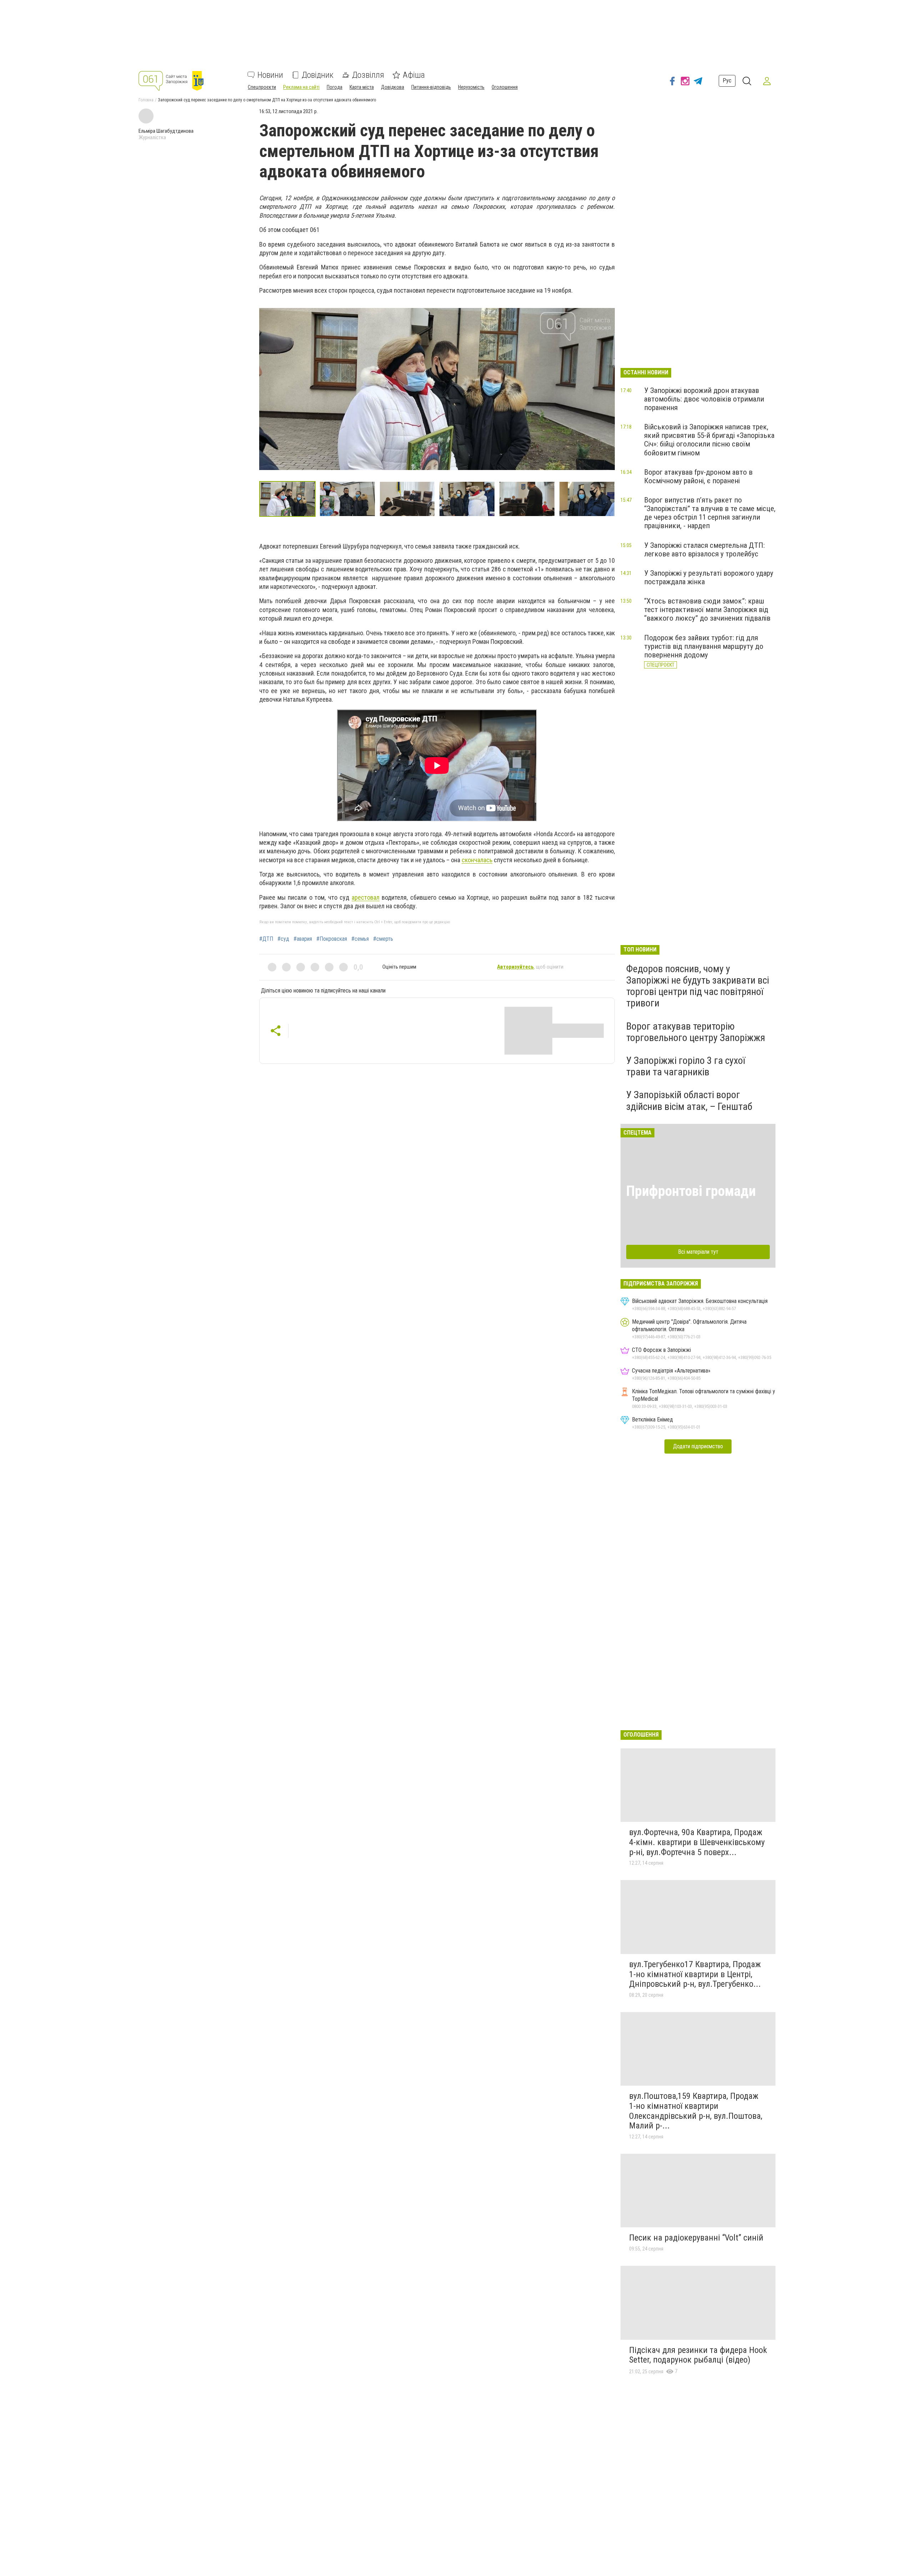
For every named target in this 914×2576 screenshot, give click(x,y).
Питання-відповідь (431, 87)
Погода (335, 87)
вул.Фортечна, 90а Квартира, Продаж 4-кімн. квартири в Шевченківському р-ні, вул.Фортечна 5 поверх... (697, 1842)
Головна (146, 100)
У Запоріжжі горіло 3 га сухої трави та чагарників (686, 1066)
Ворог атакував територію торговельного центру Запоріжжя (696, 1032)
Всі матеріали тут (698, 1252)
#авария (303, 939)
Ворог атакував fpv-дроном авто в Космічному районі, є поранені (698, 476)
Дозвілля (368, 75)
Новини (270, 75)
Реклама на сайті (301, 87)
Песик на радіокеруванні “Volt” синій (696, 2238)
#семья (360, 939)
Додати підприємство (698, 1446)
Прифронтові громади (691, 1191)
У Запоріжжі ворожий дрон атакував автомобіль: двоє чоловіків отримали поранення (704, 399)
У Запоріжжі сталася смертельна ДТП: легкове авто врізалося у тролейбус (704, 550)
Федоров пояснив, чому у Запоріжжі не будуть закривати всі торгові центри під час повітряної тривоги (698, 986)
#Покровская (332, 939)
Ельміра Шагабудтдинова (166, 131)
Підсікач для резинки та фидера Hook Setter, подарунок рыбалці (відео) (698, 2355)
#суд (283, 939)
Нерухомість (471, 87)
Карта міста (362, 87)
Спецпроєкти (262, 87)
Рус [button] (727, 80)
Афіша (414, 75)
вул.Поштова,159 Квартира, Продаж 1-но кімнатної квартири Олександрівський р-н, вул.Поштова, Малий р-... (696, 2111)
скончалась (477, 860)
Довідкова (393, 87)
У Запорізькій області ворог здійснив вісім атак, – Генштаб (689, 1100)
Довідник (318, 75)
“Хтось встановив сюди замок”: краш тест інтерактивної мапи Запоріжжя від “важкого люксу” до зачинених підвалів (707, 610)
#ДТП (266, 939)
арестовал (366, 897)
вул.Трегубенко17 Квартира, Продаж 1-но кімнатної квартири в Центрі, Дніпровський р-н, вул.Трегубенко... (695, 1974)
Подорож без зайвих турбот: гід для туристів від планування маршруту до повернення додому (704, 646)
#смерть (383, 939)
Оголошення (505, 87)
